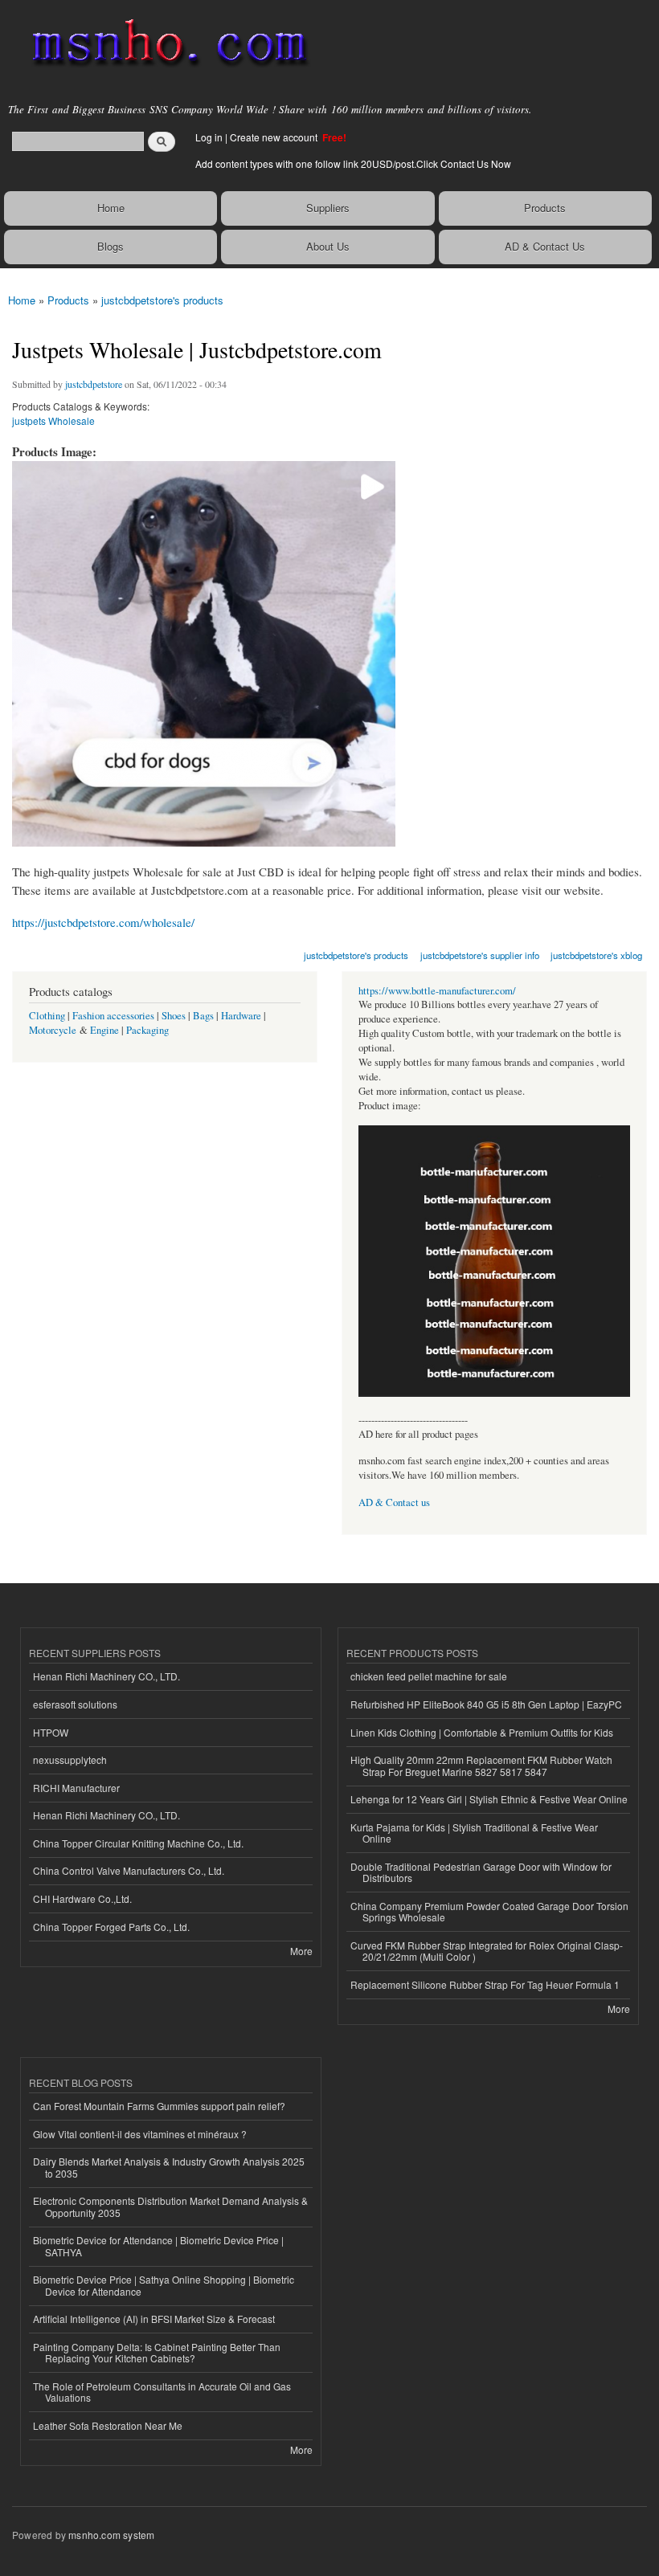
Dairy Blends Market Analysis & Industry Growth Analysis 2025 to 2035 (169, 2167)
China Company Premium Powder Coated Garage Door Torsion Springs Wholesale (489, 1911)
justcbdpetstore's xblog (596, 955)
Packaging (147, 1030)
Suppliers (328, 208)
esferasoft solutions (75, 1704)
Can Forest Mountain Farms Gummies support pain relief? (159, 2106)
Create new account (275, 137)
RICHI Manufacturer (76, 1788)
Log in (209, 137)
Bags (203, 1016)
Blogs (111, 246)
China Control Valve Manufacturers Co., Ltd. (129, 1870)
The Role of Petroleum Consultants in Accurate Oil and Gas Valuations (162, 2392)
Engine (104, 1030)
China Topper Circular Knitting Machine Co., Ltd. (138, 1843)
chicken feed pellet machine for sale (429, 1676)
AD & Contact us (394, 1502)
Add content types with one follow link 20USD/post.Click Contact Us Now (353, 163)
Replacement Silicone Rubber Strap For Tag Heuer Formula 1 (485, 1984)
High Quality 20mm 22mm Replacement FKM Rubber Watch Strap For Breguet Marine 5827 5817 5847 (481, 1765)
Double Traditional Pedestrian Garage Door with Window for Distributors (481, 1872)
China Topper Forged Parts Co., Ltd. (111, 1927)
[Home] (163, 44)
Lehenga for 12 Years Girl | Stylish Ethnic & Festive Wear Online (489, 1799)
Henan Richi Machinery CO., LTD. (106, 1676)
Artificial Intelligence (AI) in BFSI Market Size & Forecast (154, 2319)
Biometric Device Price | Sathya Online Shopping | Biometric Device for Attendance (164, 2285)
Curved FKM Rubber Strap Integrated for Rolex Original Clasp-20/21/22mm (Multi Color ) (487, 1951)
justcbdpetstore (94, 384)
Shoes (174, 1016)
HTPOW (51, 1732)
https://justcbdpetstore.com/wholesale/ (103, 922)
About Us (328, 246)
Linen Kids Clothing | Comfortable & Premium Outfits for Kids (482, 1732)
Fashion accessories (113, 1016)
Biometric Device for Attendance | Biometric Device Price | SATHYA (158, 2245)
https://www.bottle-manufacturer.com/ (437, 991)
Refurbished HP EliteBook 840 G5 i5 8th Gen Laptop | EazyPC (486, 1704)
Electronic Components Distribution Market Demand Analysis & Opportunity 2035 (170, 2206)
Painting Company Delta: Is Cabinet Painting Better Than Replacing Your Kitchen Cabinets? (157, 2352)
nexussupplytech (70, 1760)
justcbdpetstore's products (162, 300)
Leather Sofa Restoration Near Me (108, 2425)
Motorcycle (53, 1030)
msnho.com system (111, 2535)
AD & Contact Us (545, 246)
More (301, 1951)
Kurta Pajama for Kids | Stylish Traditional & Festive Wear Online (474, 1833)
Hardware (241, 1016)
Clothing (47, 1016)
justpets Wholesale (53, 420)
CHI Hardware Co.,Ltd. (82, 1898)
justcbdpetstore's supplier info (480, 955)
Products (545, 208)
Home (111, 208)
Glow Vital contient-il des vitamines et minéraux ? (140, 2134)
